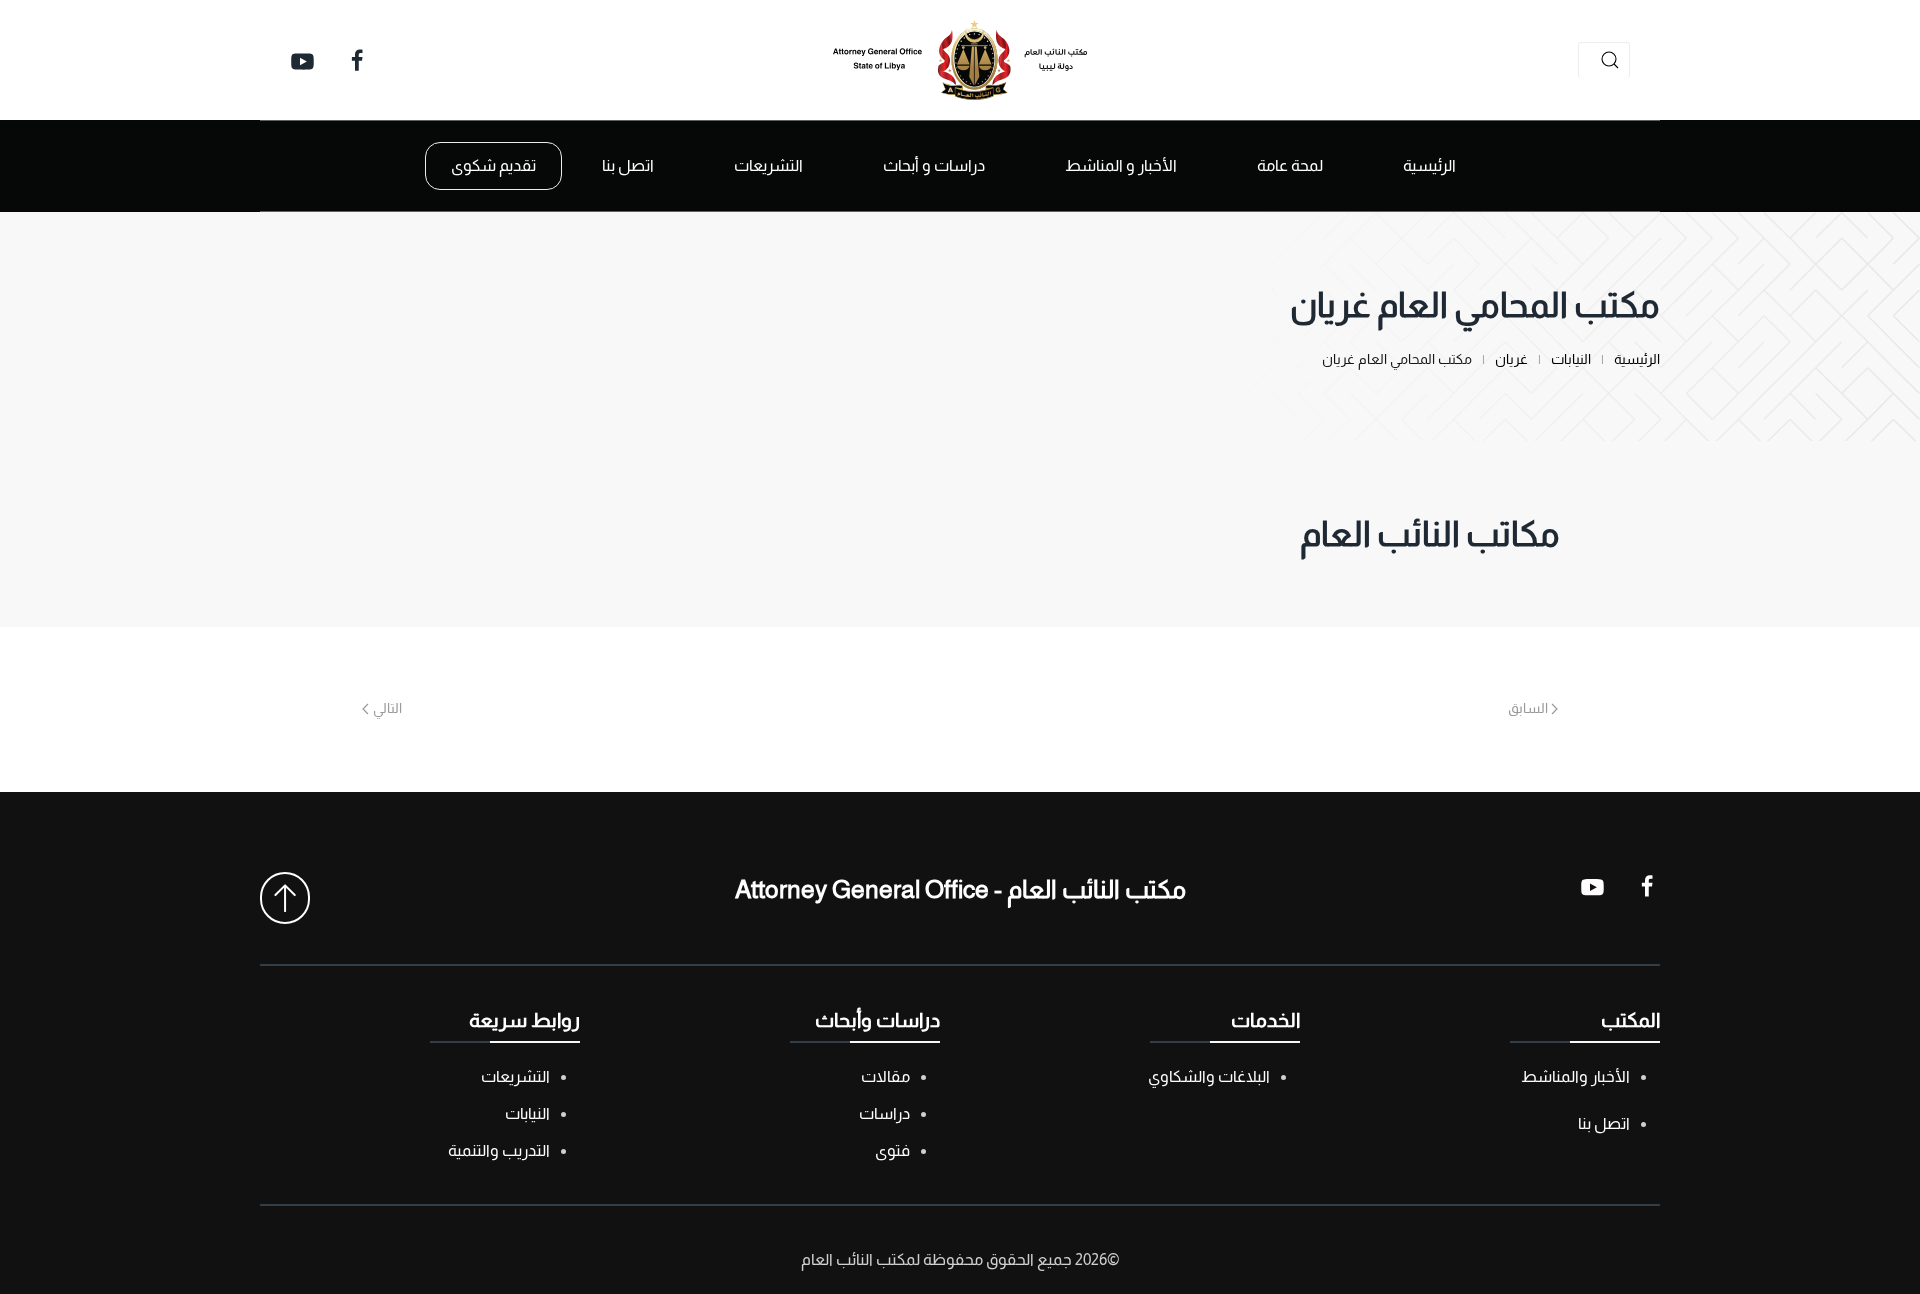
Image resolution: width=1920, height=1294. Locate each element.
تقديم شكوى (493, 165)
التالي (387, 708)
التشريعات (515, 1076)
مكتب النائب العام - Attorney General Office (960, 889)
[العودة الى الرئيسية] (960, 60)
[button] (285, 898)
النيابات (527, 1113)
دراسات (884, 1113)
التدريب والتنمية (499, 1150)
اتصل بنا (628, 165)
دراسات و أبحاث (934, 165)
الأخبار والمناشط (1575, 1076)
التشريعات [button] (768, 165)
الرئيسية (1429, 165)
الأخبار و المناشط (1121, 165)
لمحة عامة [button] (1290, 165)
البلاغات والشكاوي (1209, 1076)
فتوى (892, 1150)
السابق (1528, 708)
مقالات (885, 1076)
